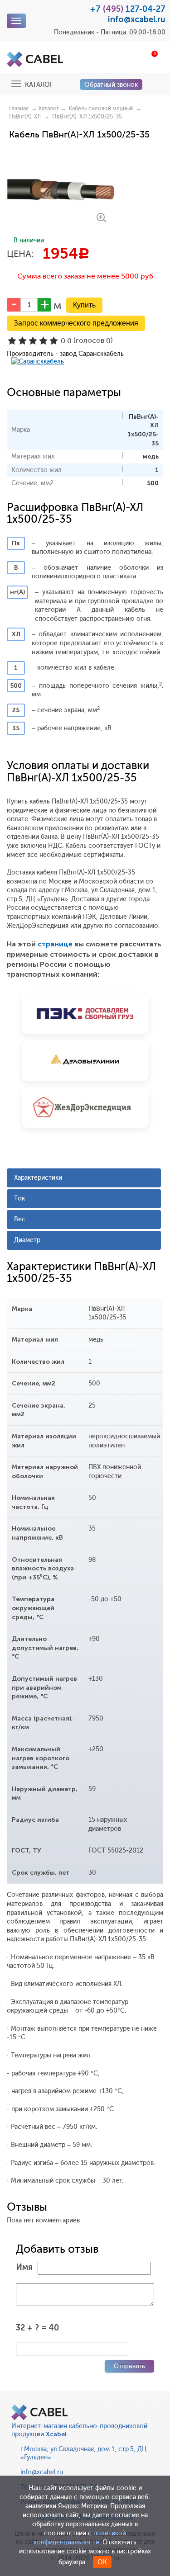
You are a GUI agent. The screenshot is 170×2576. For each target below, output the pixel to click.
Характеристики (38, 1178)
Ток (19, 1198)
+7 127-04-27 (128, 9)
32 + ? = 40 (37, 2328)
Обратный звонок (111, 85)
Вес (20, 1219)
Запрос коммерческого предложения (76, 323)
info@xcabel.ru (137, 19)
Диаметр (27, 1240)
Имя (24, 2267)
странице (55, 944)
